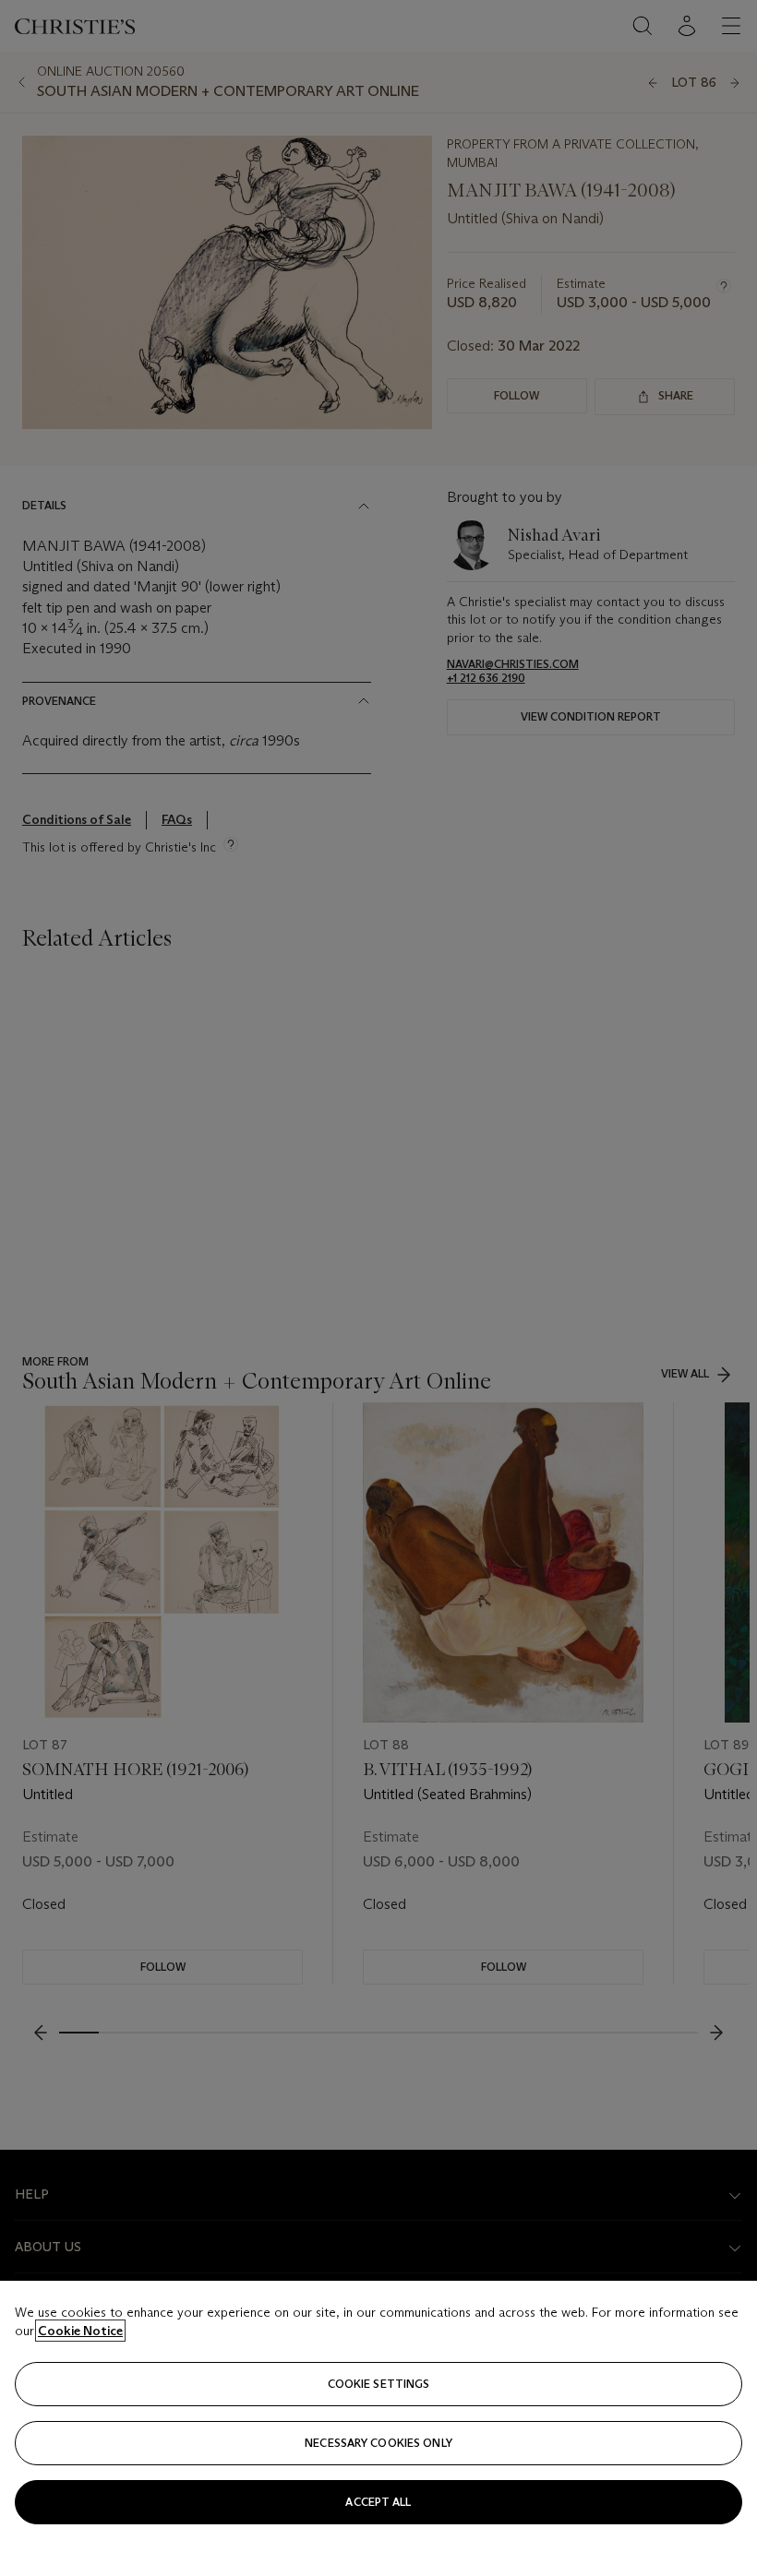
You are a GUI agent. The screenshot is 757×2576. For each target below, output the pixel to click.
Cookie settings (379, 2384)
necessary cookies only (378, 2443)
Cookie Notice (80, 2331)
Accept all (378, 2502)
